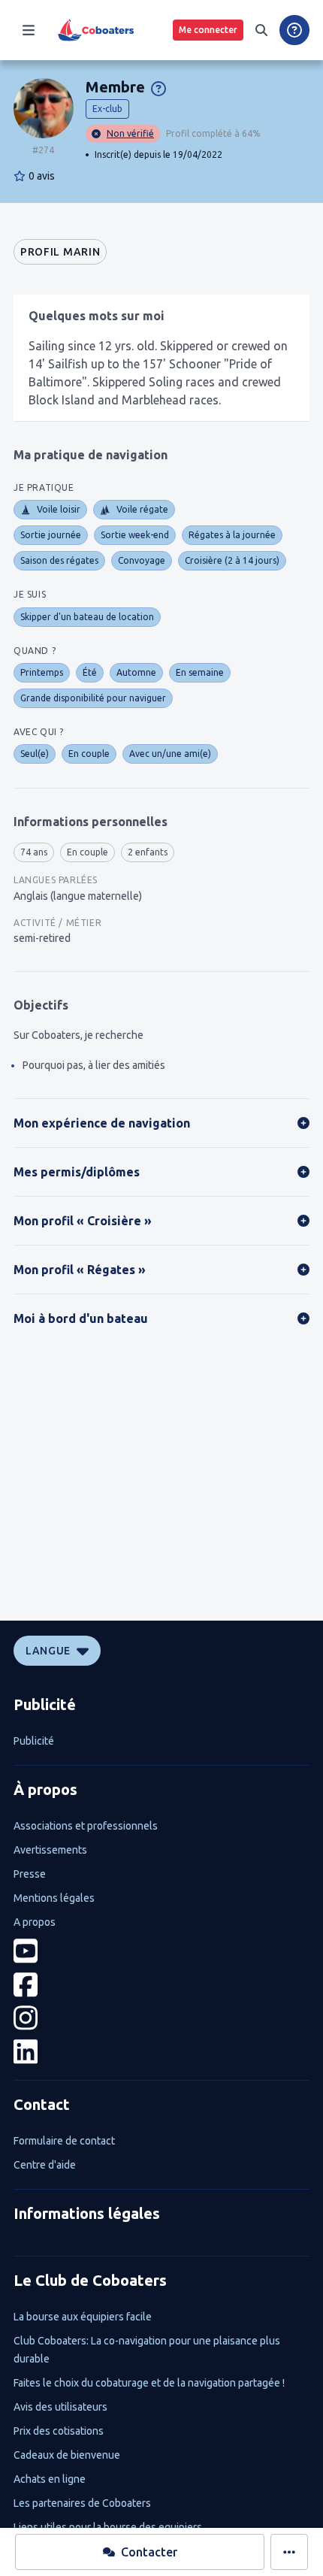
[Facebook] (161, 1985)
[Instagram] (161, 2018)
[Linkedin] (161, 2052)
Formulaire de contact (64, 2141)
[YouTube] (161, 1951)
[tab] (60, 252)
